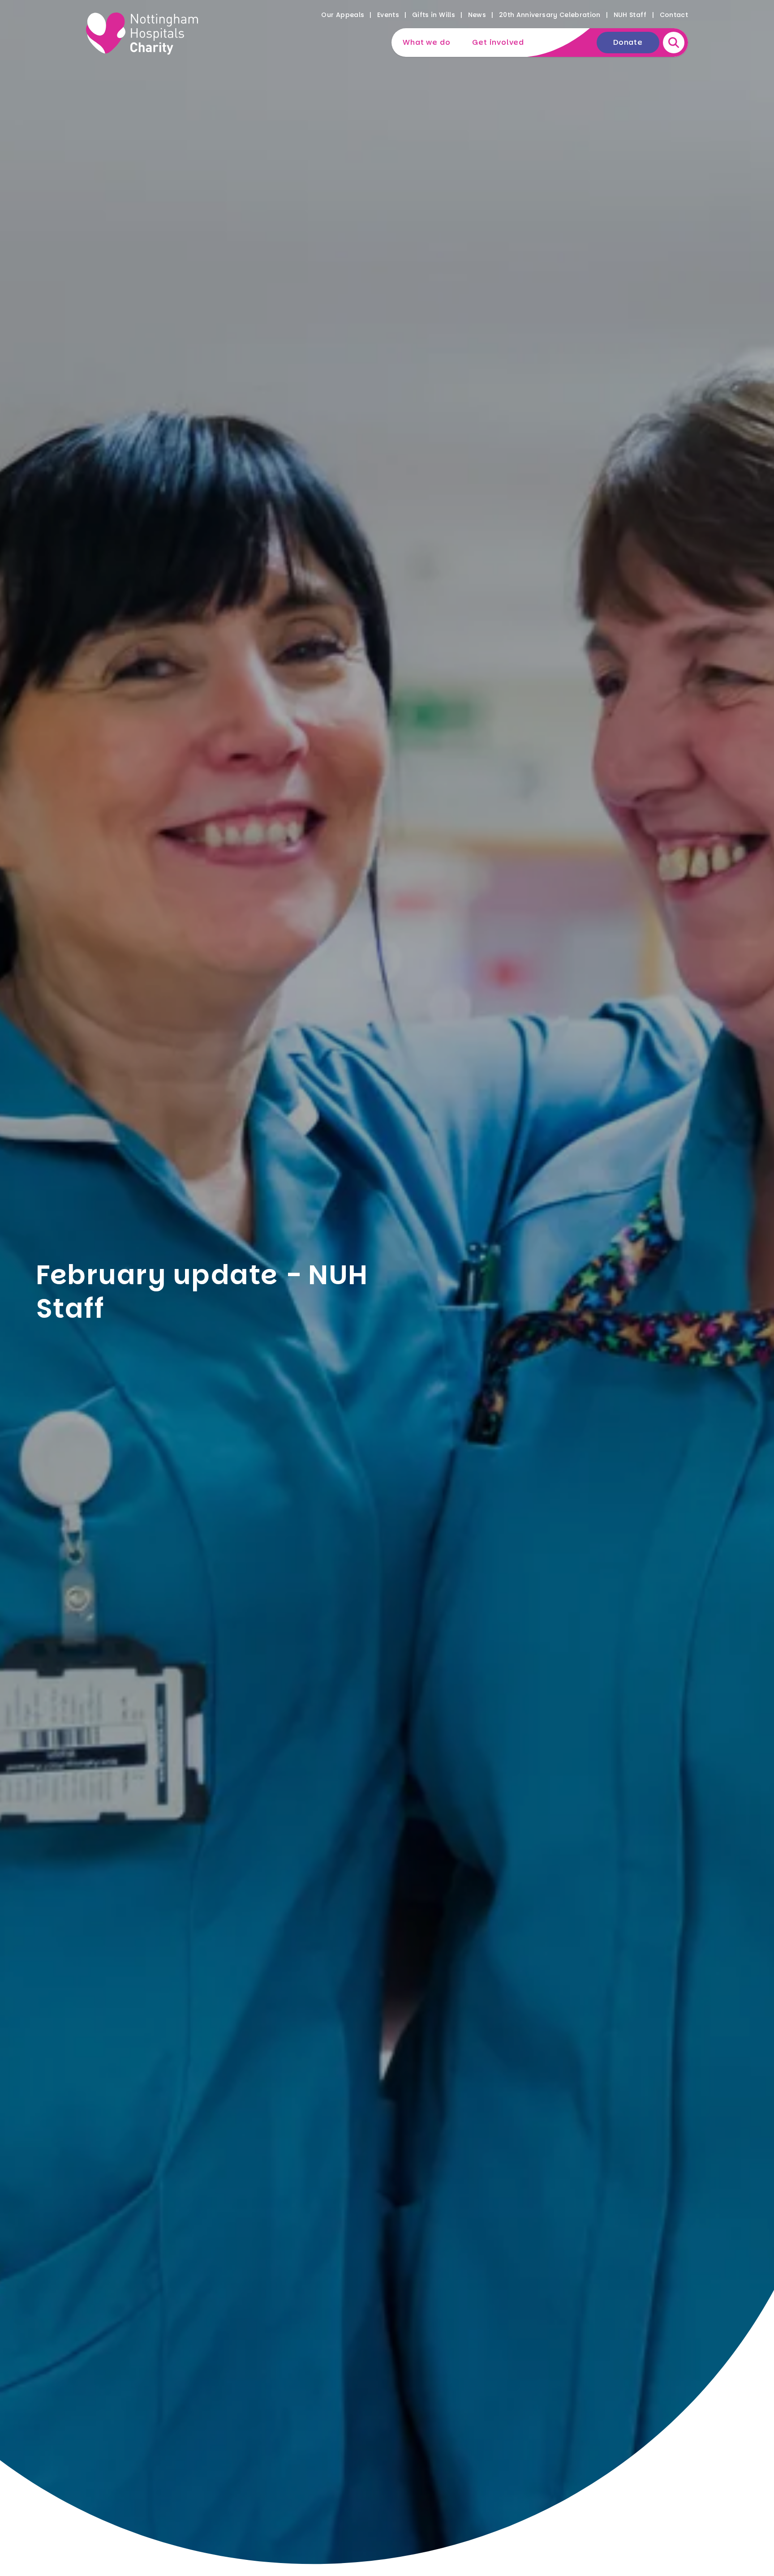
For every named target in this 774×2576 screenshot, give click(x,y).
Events (388, 15)
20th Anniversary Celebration (550, 15)
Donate (628, 42)
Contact (674, 15)
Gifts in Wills (434, 15)
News (477, 15)
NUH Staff (630, 15)
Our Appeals (343, 15)
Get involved (498, 42)
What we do (426, 42)
